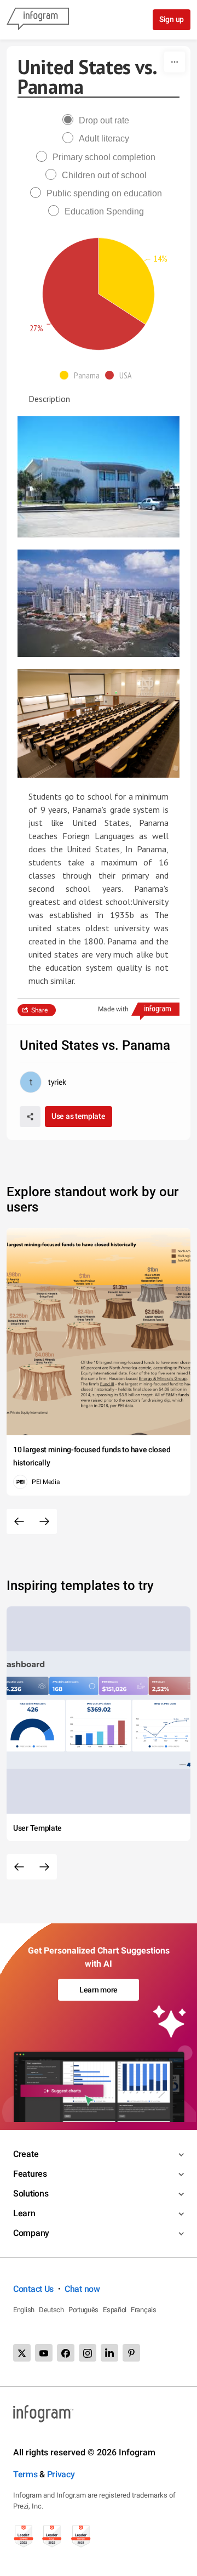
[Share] (30, 1117)
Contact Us (33, 2289)
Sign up (172, 19)
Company (31, 2233)
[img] (126, 281)
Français (144, 2310)
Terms (25, 2474)
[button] (82, 375)
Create (26, 2154)
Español (115, 2310)
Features (30, 2174)
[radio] (99, 120)
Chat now (82, 2289)
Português (83, 2310)
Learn (24, 2213)
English (24, 2310)
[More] (175, 62)
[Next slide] (44, 1521)
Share (39, 1010)
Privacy (61, 2474)
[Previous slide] (19, 1521)
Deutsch (51, 2310)
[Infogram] (38, 20)
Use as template (79, 1116)
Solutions (31, 2193)
